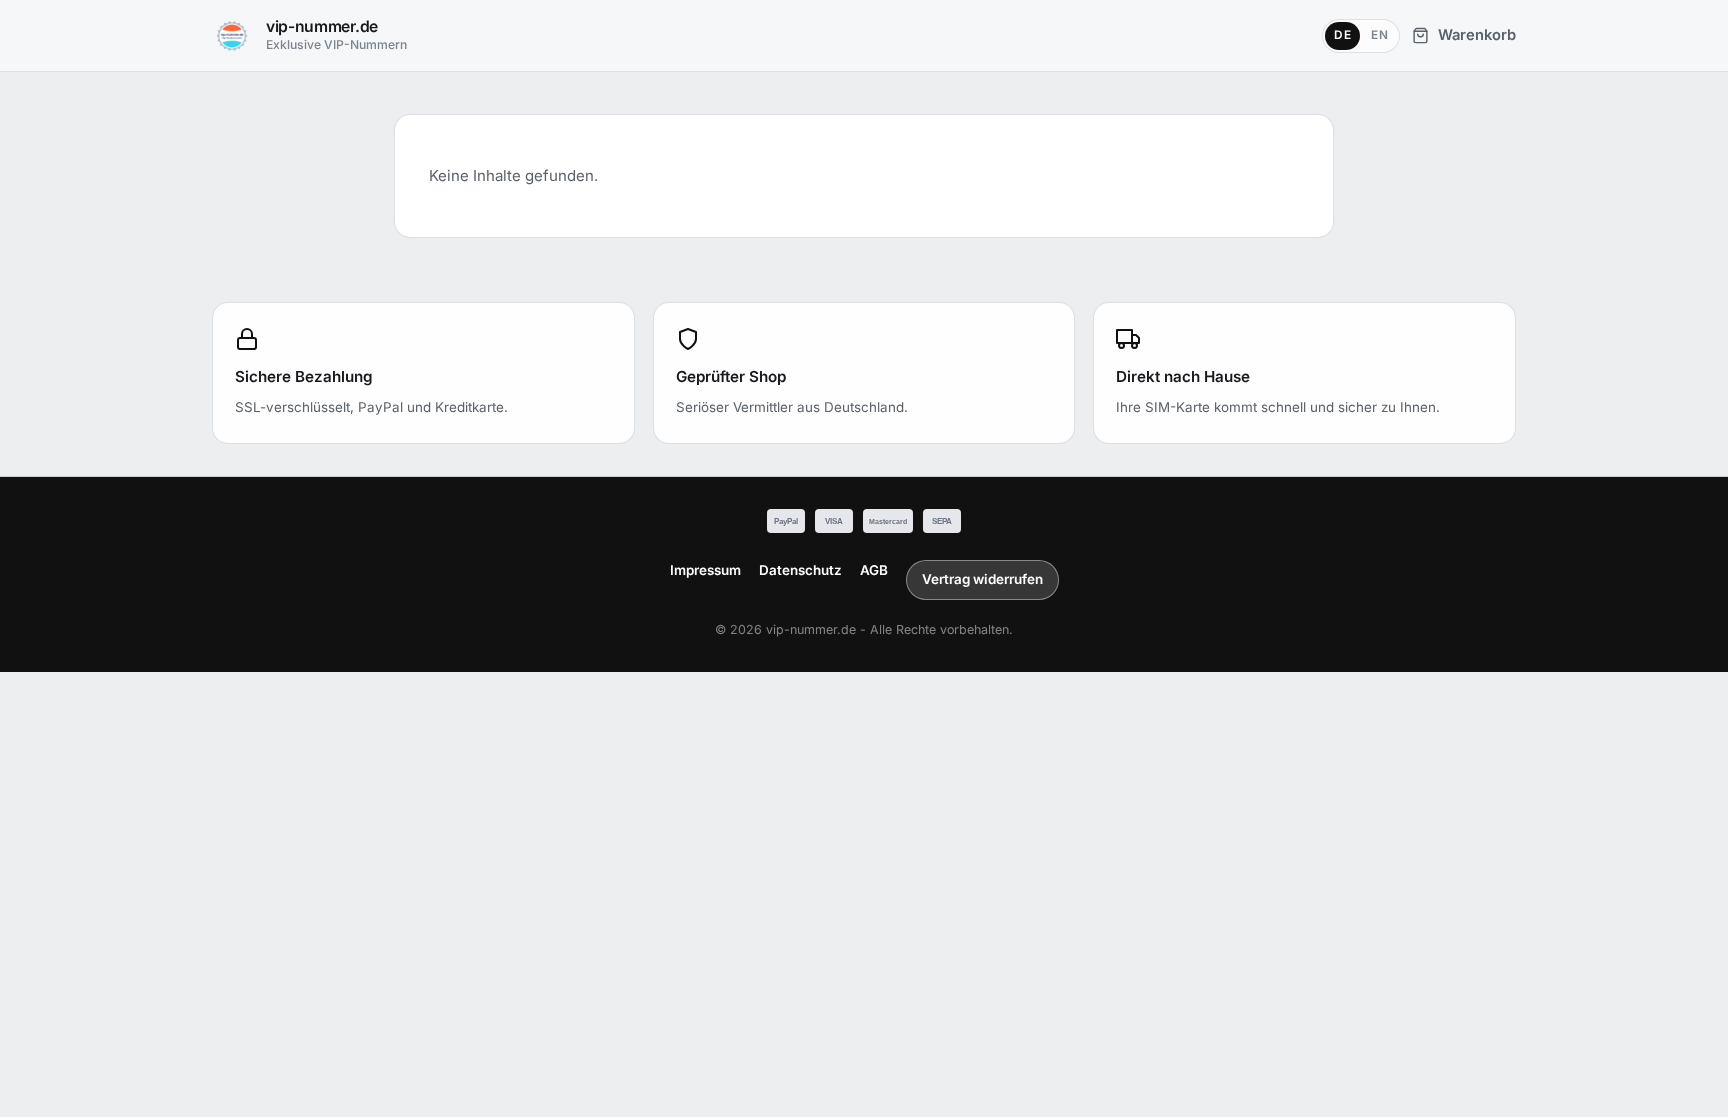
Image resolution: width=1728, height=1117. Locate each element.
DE (1342, 35)
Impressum (705, 570)
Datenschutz (800, 570)
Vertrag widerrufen (982, 579)
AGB (874, 570)
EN (1379, 35)
